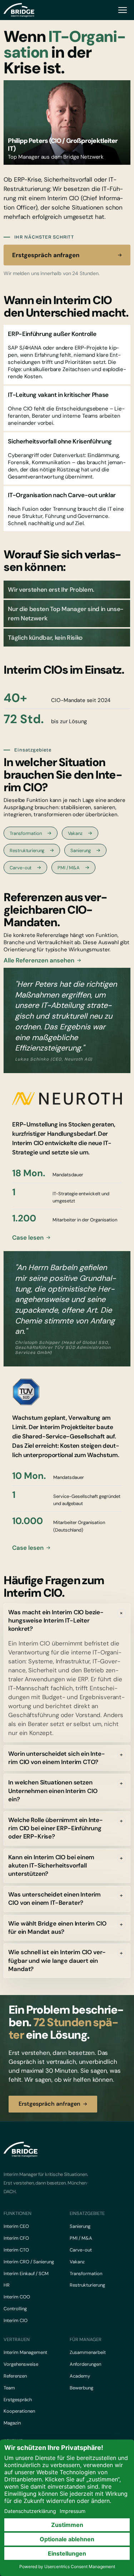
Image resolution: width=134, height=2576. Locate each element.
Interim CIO (16, 2320)
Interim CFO (16, 2238)
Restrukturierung (27, 850)
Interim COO (17, 2297)
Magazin (12, 2423)
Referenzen (15, 2376)
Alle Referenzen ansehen (39, 960)
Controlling (15, 2309)
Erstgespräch (18, 2400)
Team (9, 2388)
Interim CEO (16, 2226)
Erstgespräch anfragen (46, 255)
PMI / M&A (69, 868)
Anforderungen (85, 2364)
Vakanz (75, 833)
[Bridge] (19, 10)
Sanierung (81, 850)
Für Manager (86, 2339)
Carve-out (21, 868)
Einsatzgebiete (87, 2213)
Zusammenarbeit (88, 2352)
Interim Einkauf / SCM (26, 2274)
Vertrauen (17, 2339)
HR (7, 2285)
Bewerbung (81, 2388)
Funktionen (18, 2213)
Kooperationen (19, 2411)
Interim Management (25, 2352)
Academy (80, 2376)
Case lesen (28, 1238)
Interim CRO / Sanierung (29, 2262)
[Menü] (123, 10)
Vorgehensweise (21, 2364)
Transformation (26, 833)
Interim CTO (16, 2250)
